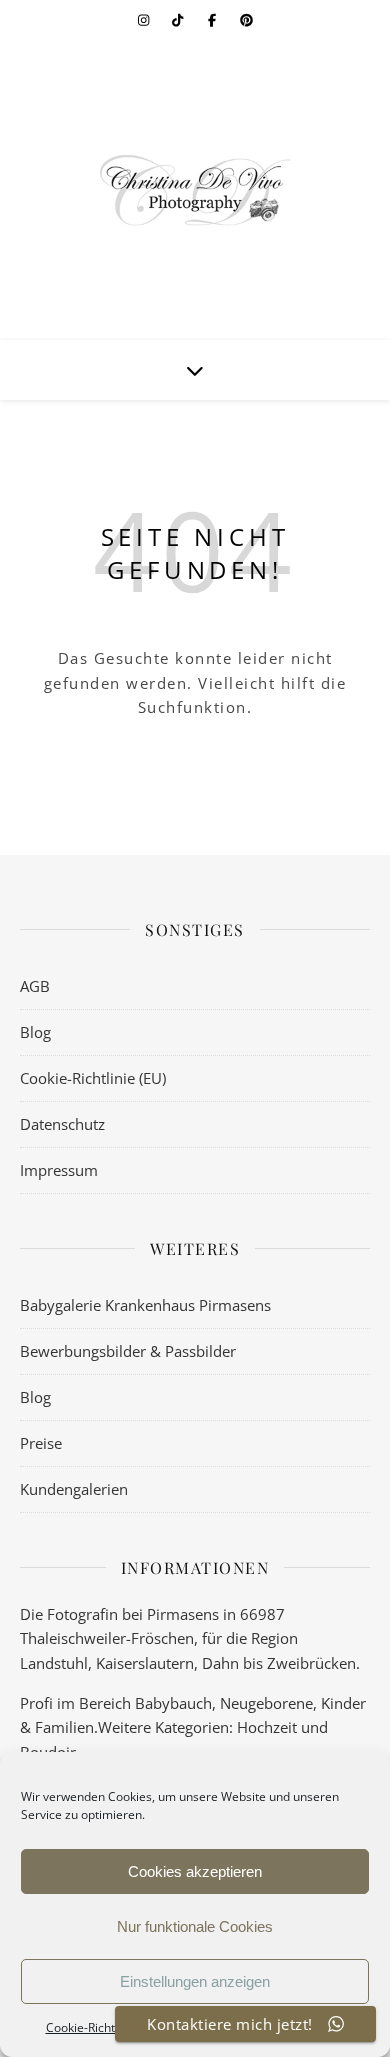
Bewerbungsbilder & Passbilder (128, 1351)
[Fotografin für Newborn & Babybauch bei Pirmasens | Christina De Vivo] (195, 190)
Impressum (59, 1170)
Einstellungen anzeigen (195, 1981)
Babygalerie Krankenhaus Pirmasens (145, 1305)
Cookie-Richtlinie (92, 2027)
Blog (35, 1032)
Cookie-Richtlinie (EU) (93, 1078)
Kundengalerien (74, 1489)
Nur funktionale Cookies (195, 1926)
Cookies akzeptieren (195, 1871)
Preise (41, 1443)
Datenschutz (62, 1124)
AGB (35, 986)
